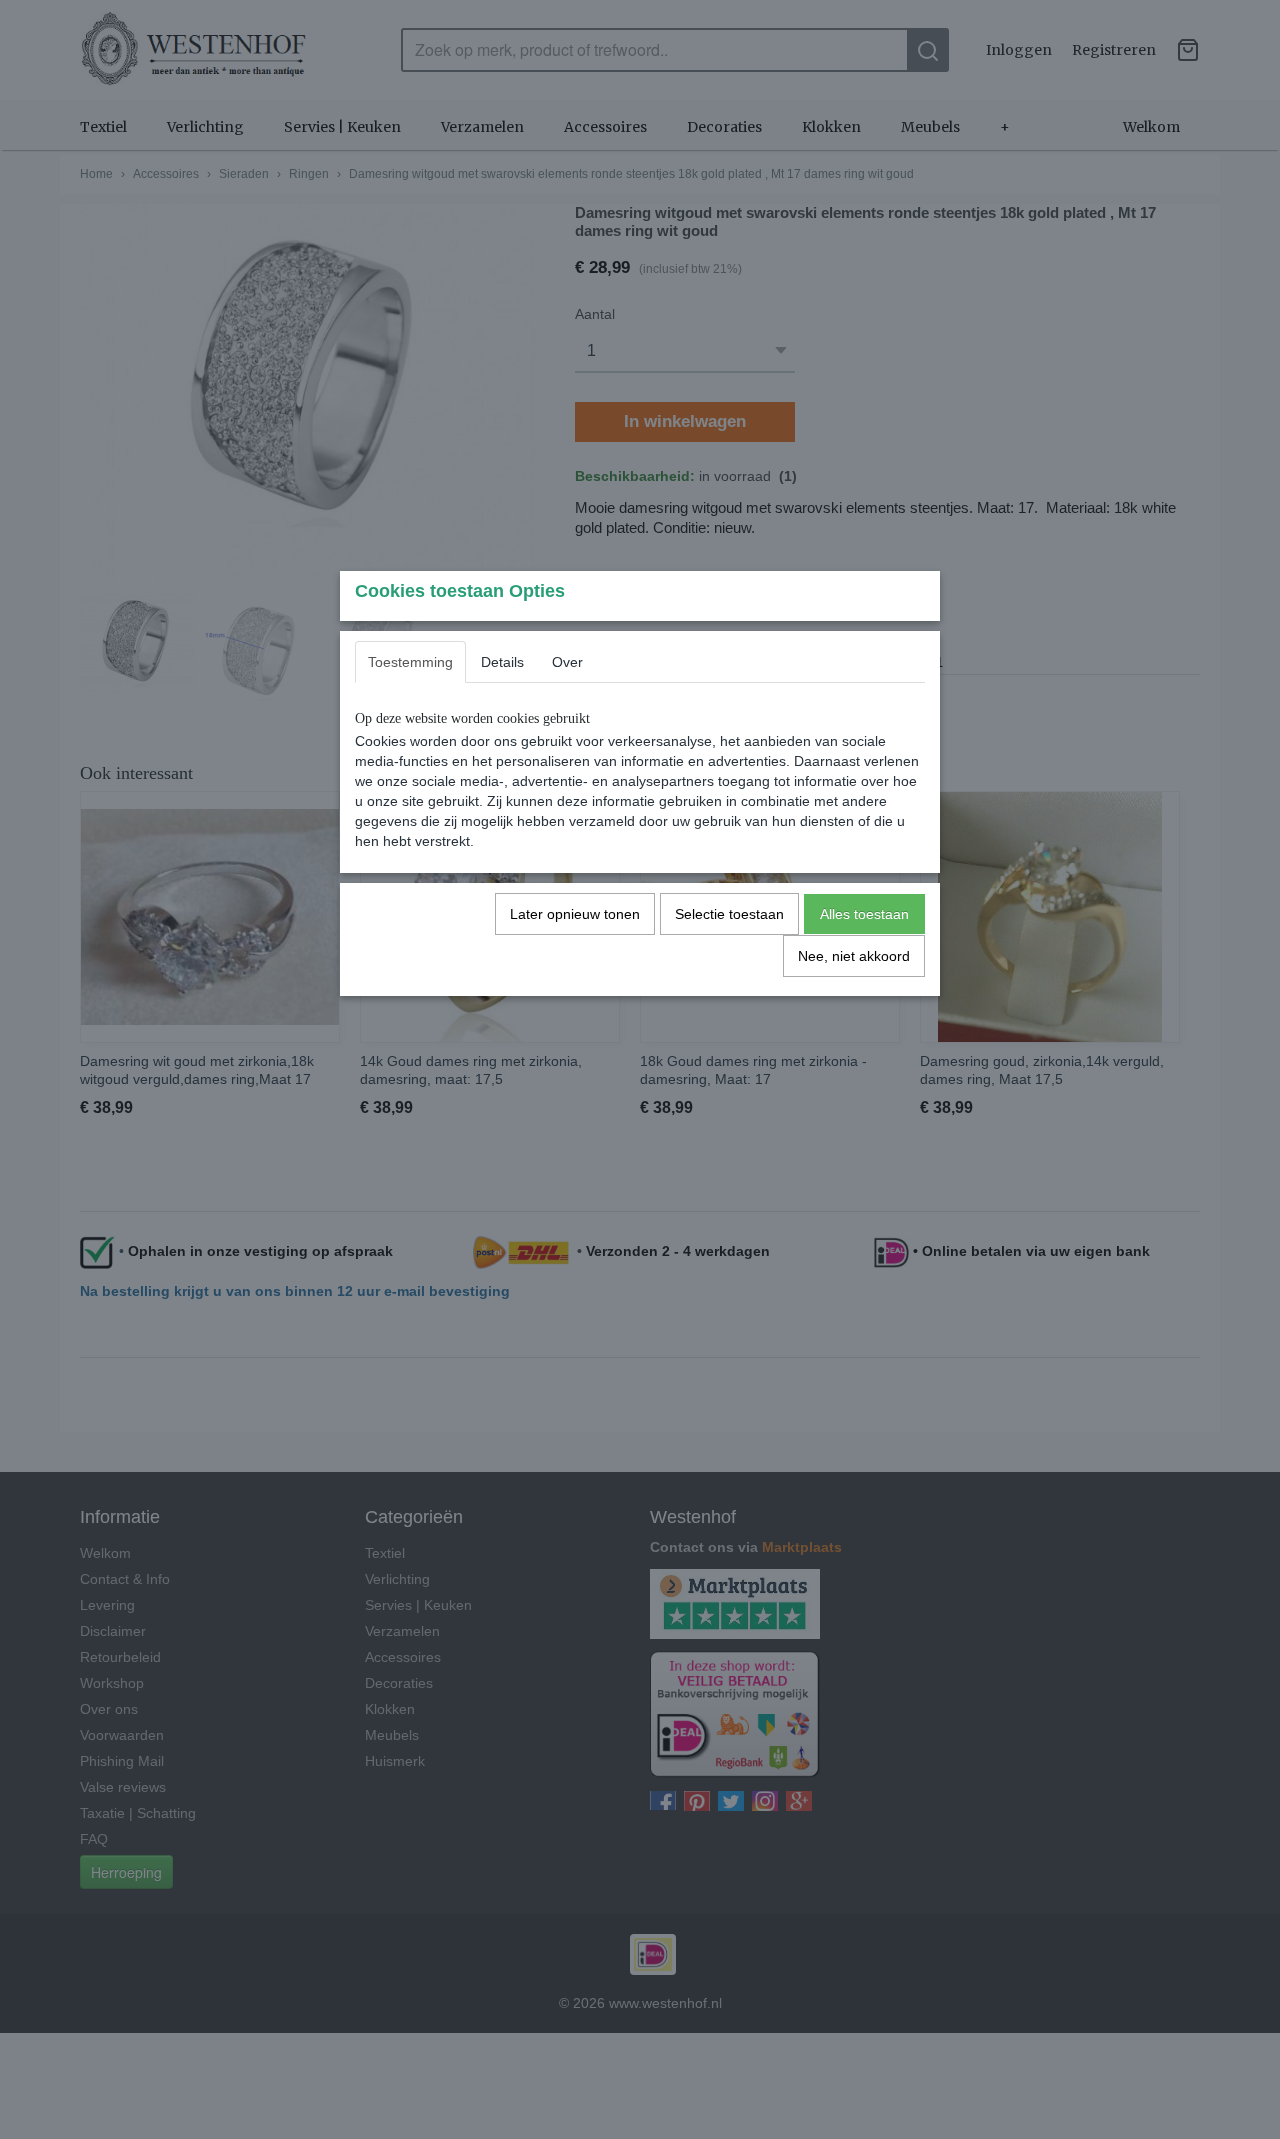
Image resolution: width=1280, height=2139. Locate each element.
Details (502, 662)
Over (567, 662)
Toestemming (410, 662)
